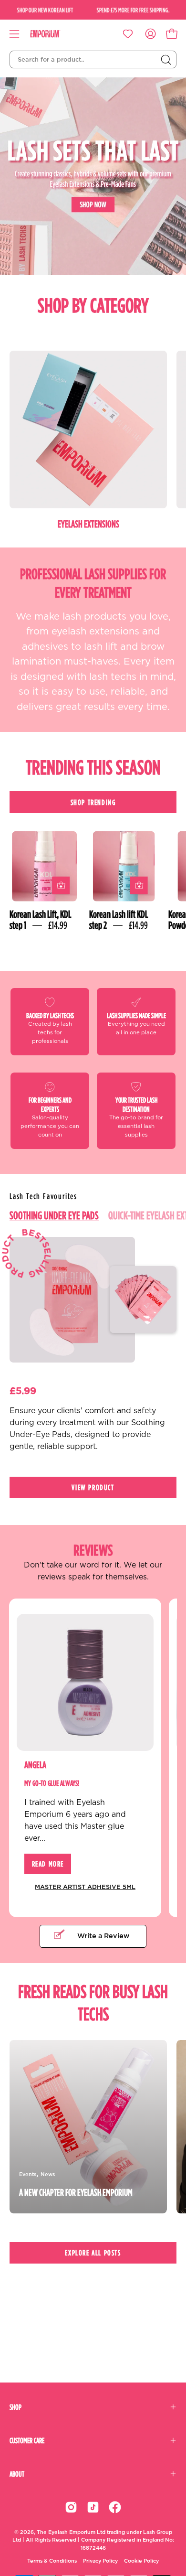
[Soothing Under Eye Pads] (72, 1300)
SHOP (15, 2407)
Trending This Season (93, 767)
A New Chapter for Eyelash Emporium (76, 2192)
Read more (48, 1864)
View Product (93, 1487)
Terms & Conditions (52, 2561)
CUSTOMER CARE (27, 2440)
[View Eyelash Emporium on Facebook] (115, 2507)
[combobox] (93, 60)
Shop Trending (93, 802)
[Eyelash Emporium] (52, 34)
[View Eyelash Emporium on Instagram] (71, 2507)
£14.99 (58, 925)
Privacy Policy (100, 2561)
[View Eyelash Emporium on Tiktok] (93, 2507)
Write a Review (103, 1936)
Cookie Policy (141, 2561)
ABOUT (17, 2474)
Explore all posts (93, 2253)
